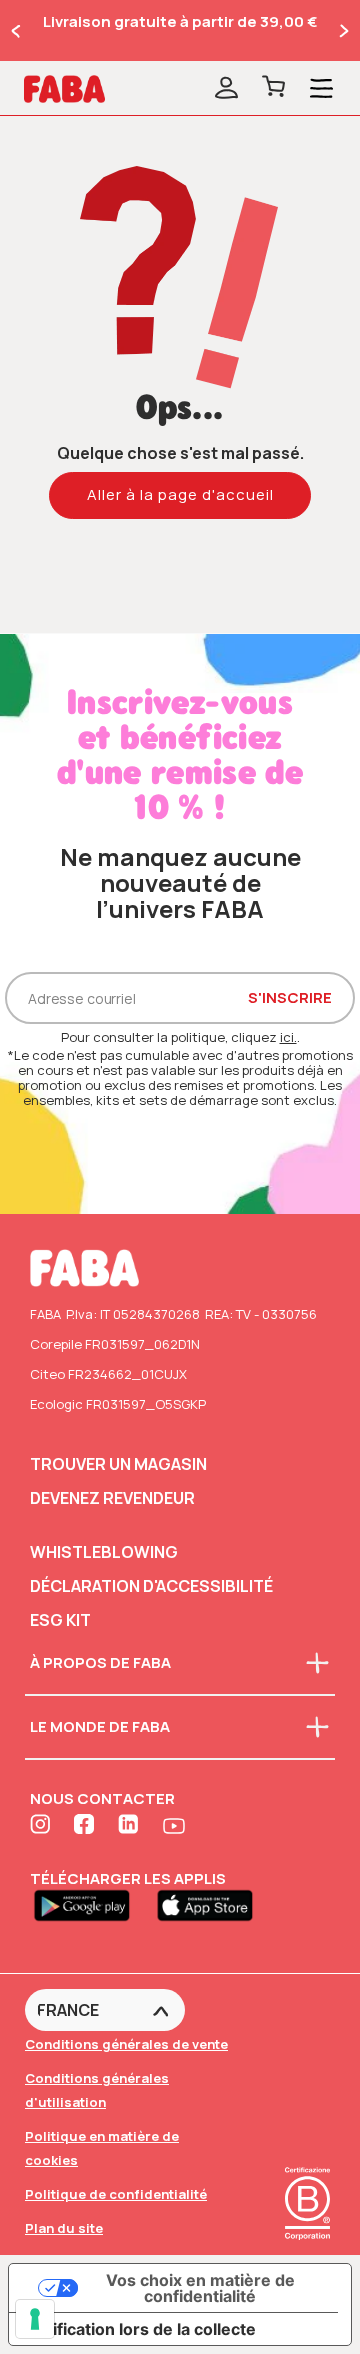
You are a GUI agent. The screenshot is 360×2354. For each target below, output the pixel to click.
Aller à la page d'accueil (180, 494)
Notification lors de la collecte (140, 2329)
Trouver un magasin (118, 1464)
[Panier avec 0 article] (273, 89)
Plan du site (64, 2228)
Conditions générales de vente (126, 2044)
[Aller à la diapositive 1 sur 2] (17, 31)
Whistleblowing (104, 1552)
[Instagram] (42, 1826)
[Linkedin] (130, 1826)
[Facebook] (86, 1826)
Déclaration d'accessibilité (151, 1586)
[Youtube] (174, 1826)
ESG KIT (60, 1620)
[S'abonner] (226, 89)
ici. (288, 1037)
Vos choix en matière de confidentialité (200, 2288)
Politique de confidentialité (116, 2194)
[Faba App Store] (213, 1904)
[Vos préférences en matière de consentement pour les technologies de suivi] (35, 2319)
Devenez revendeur (112, 1498)
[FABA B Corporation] (307, 2242)
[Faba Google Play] (91, 1904)
